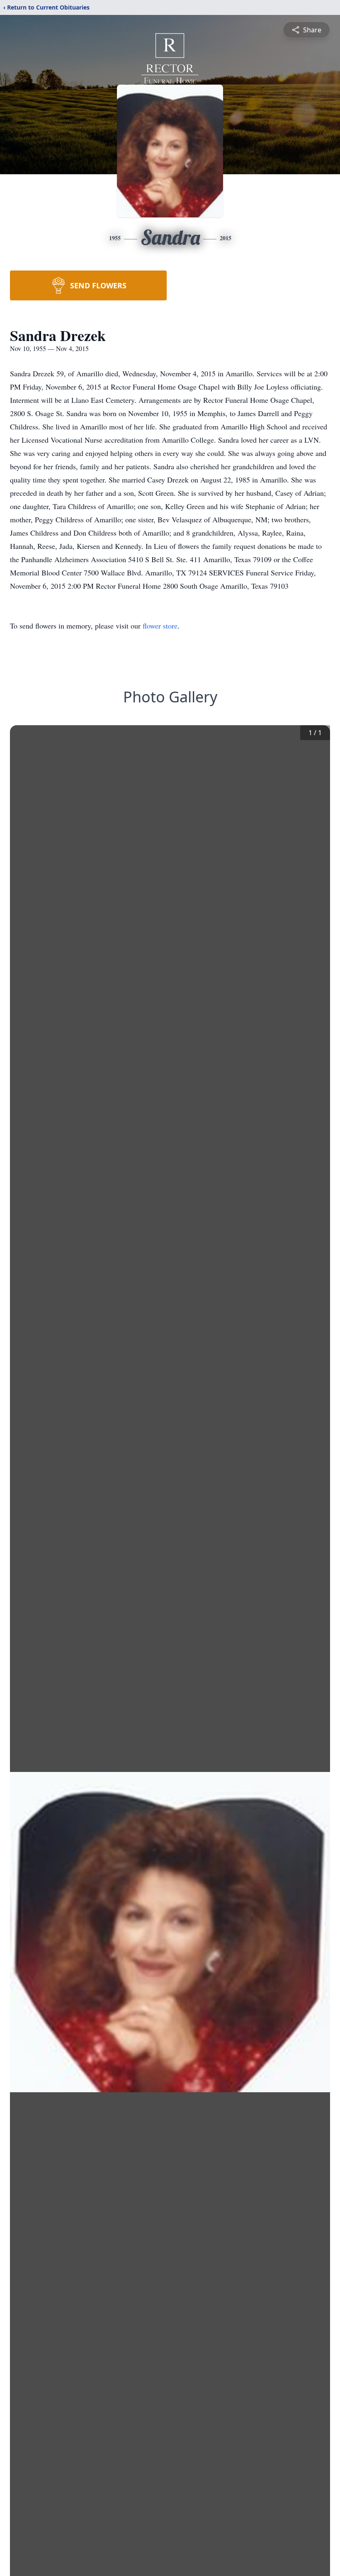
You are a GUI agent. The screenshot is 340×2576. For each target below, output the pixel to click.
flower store (160, 626)
